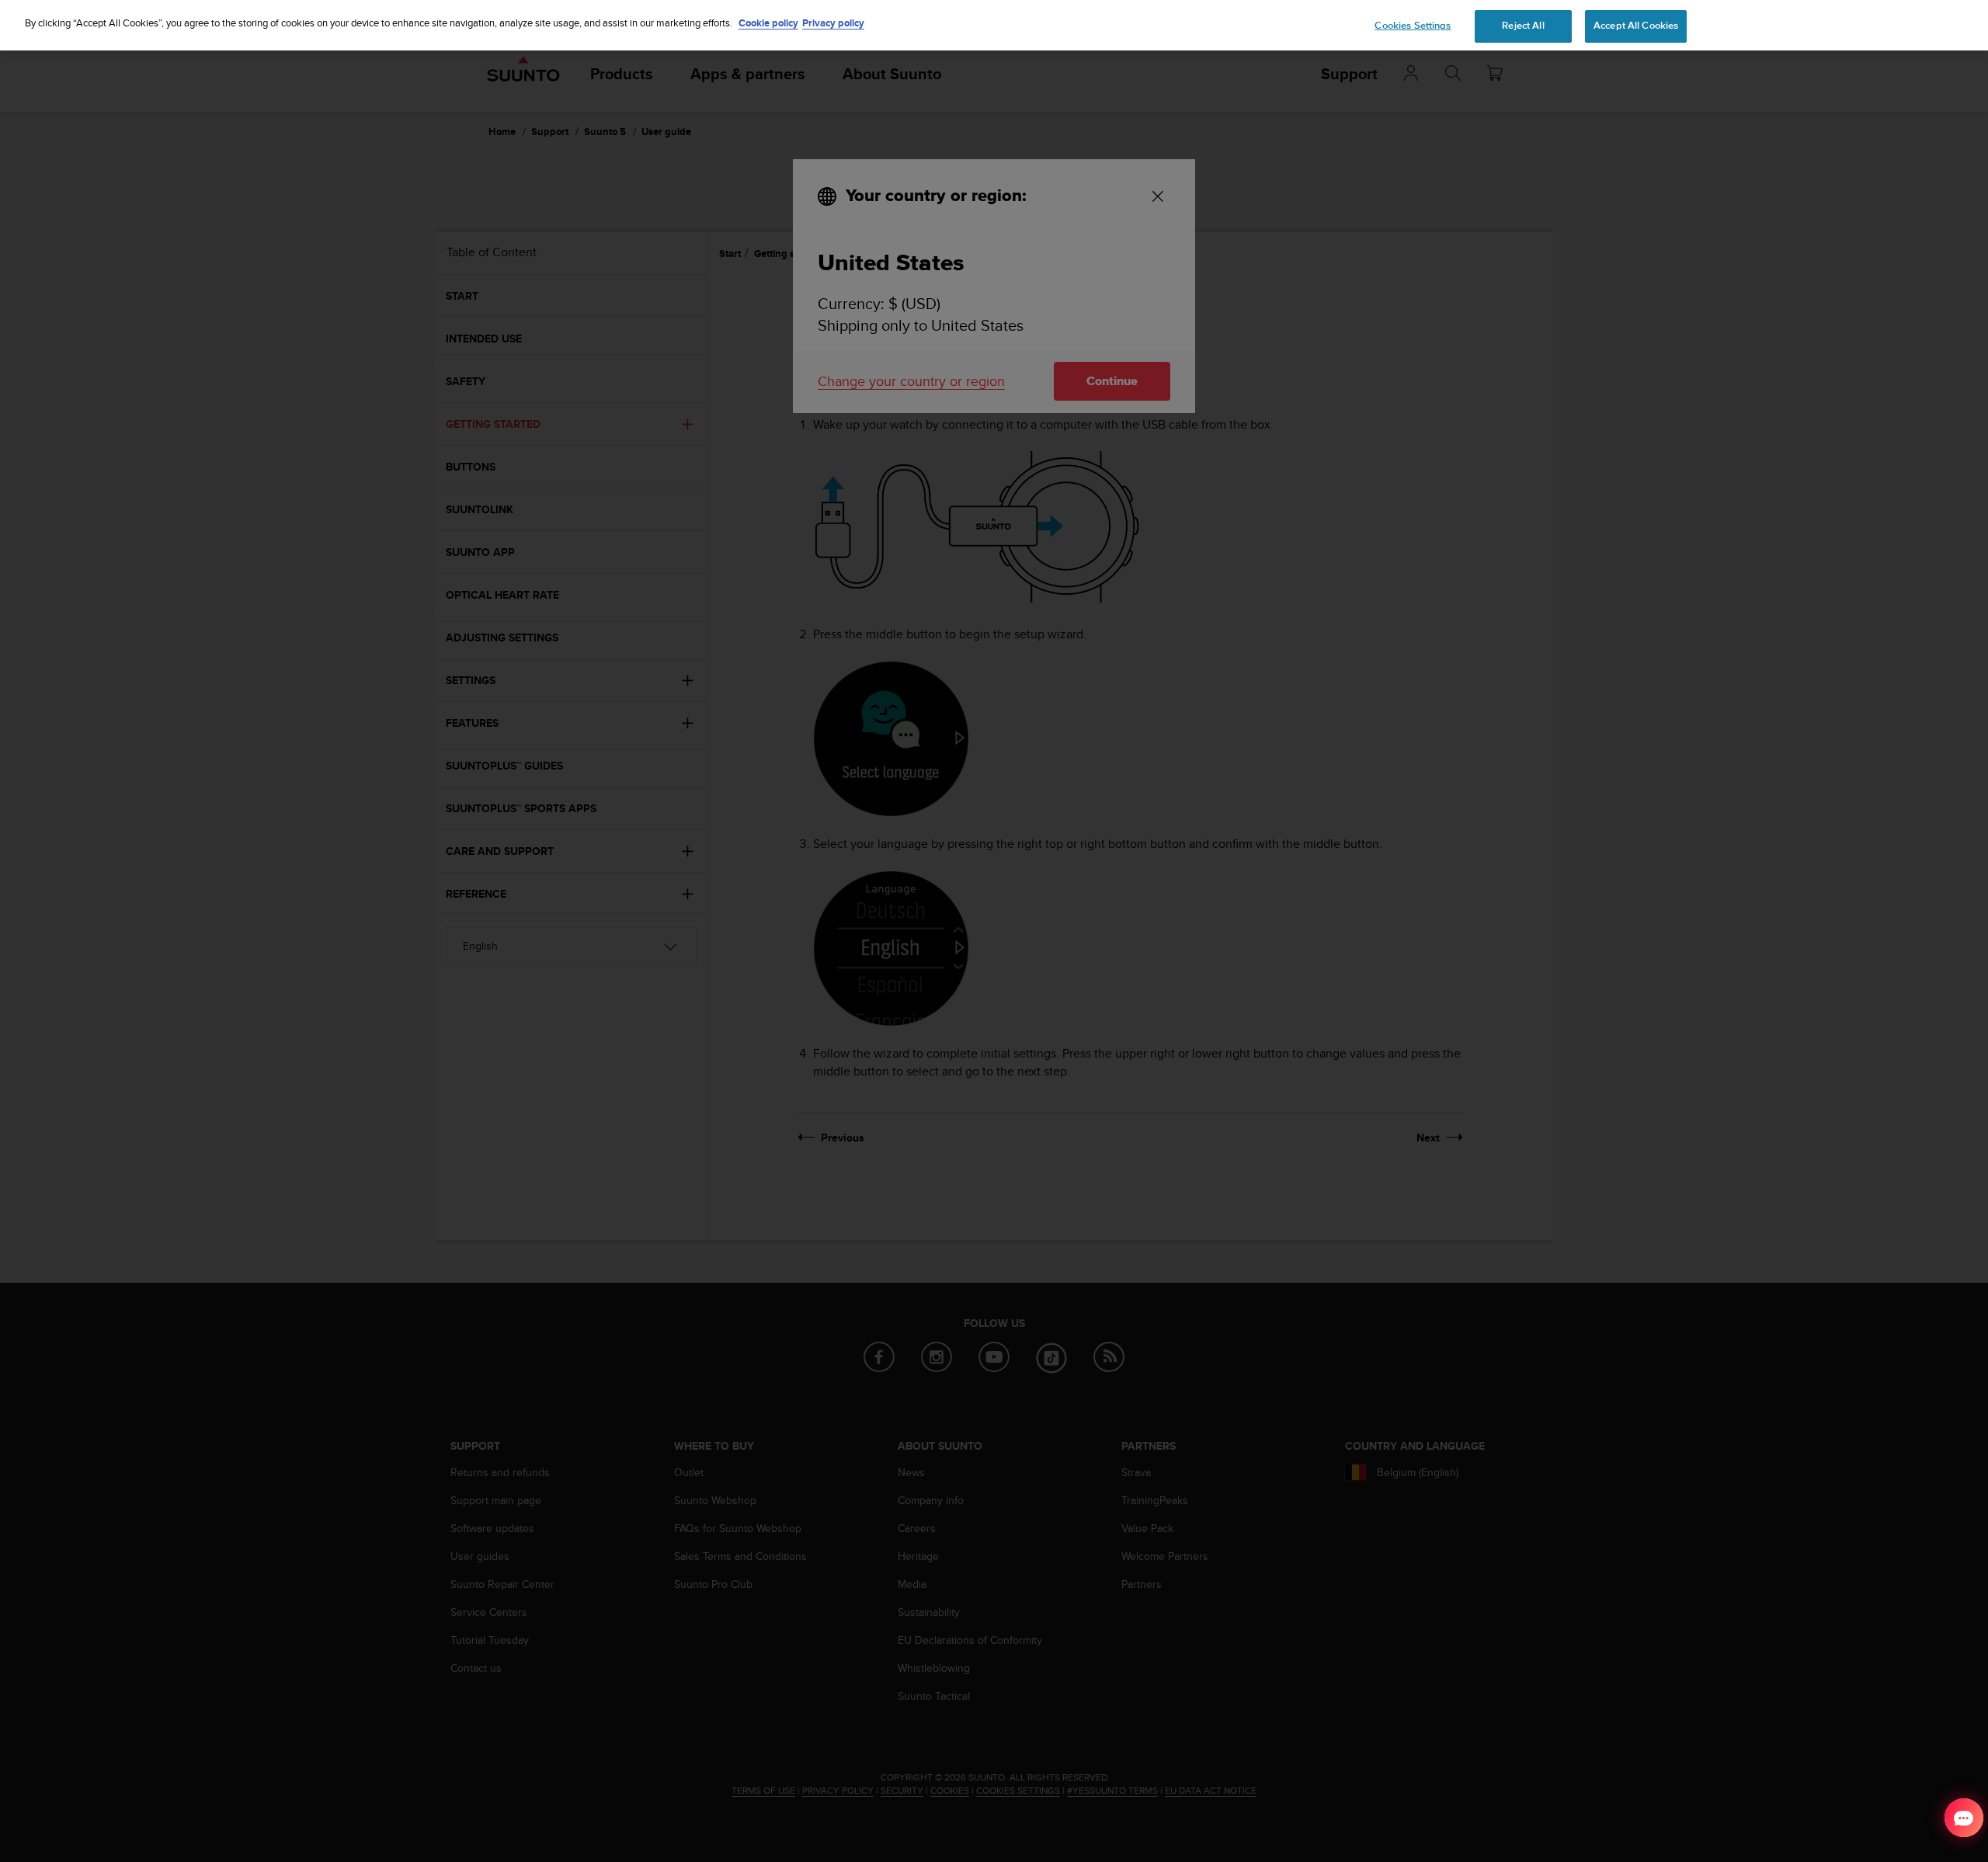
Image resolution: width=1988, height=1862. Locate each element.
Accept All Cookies (1636, 26)
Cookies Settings (1413, 26)
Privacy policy (833, 23)
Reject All (1523, 26)
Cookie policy (768, 23)
